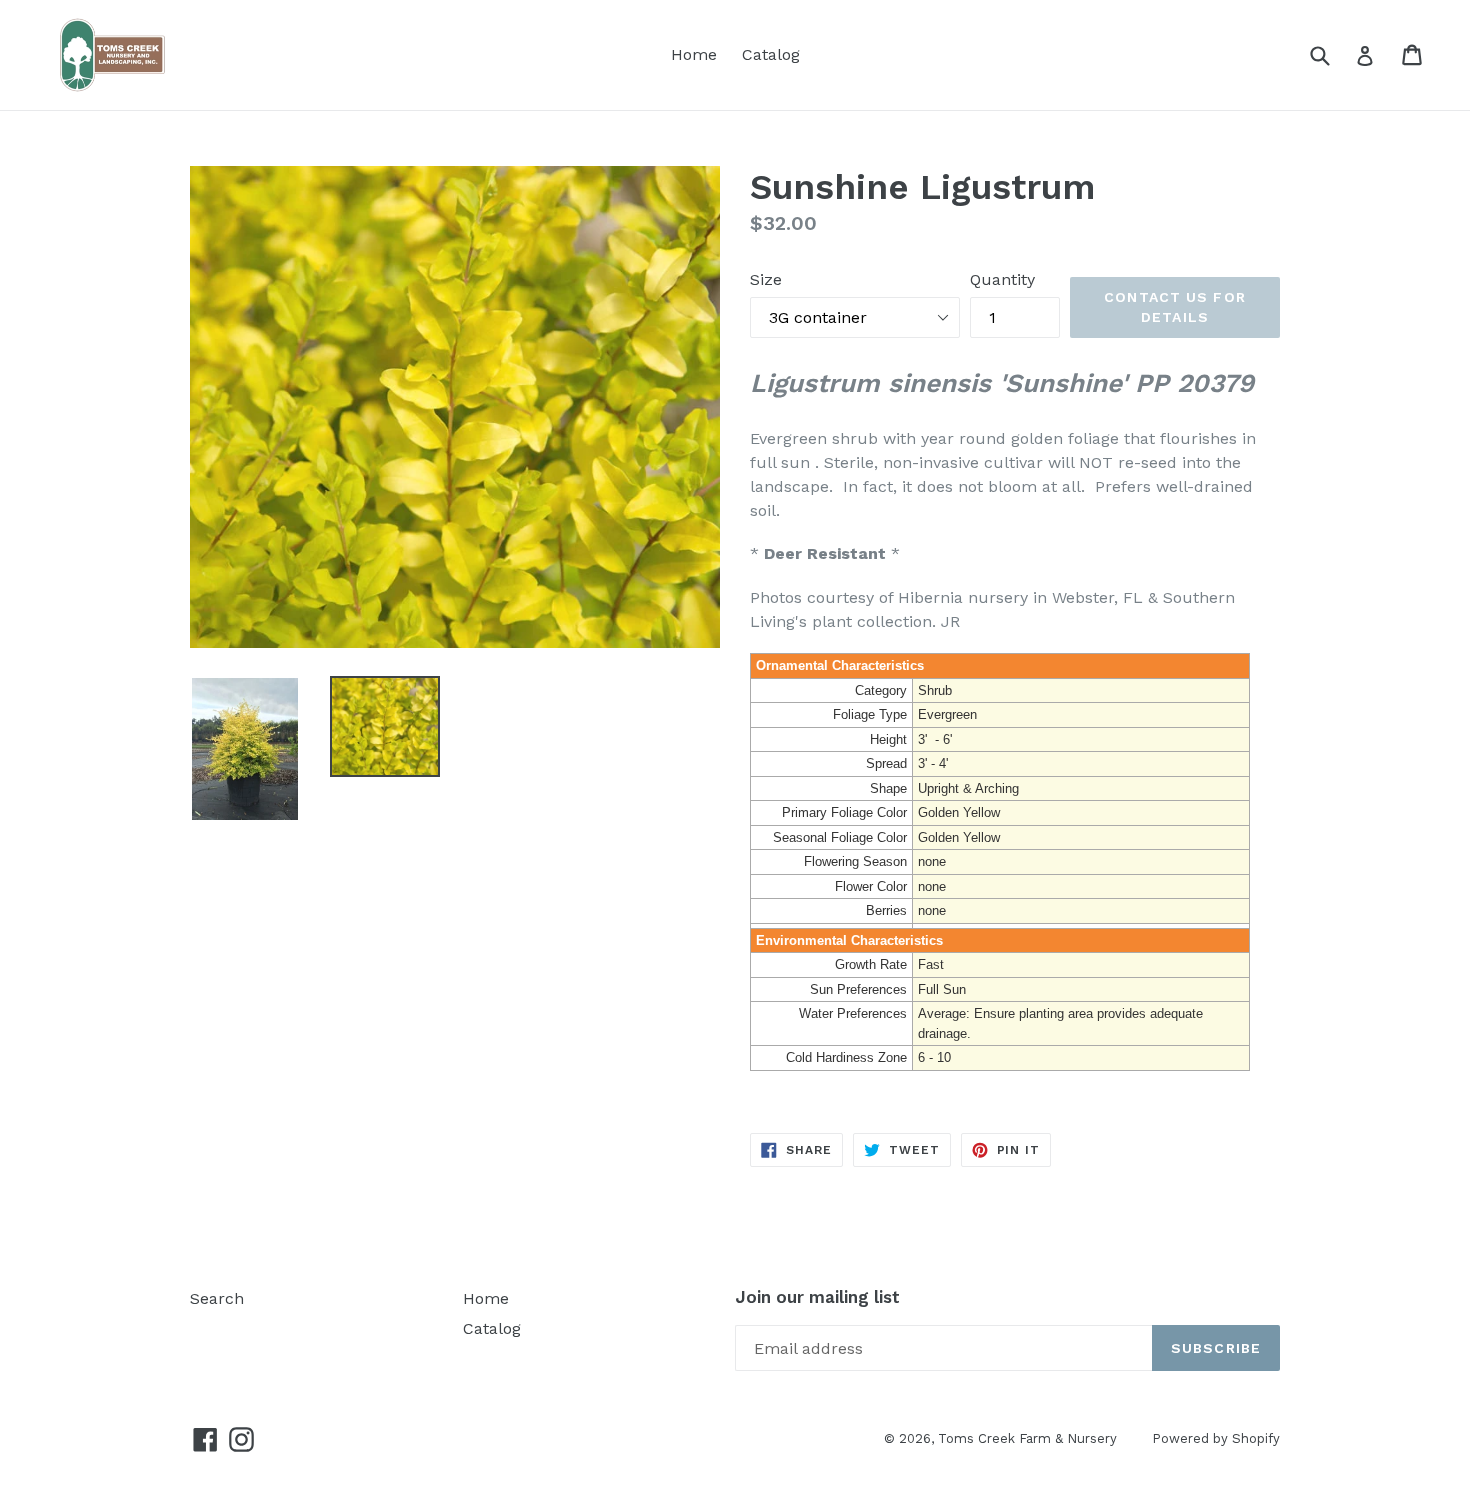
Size (766, 279)
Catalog (771, 54)
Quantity (1002, 279)
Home (694, 54)
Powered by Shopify (1216, 1438)
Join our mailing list (817, 1297)
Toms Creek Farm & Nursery (1027, 1438)
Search (217, 1298)
